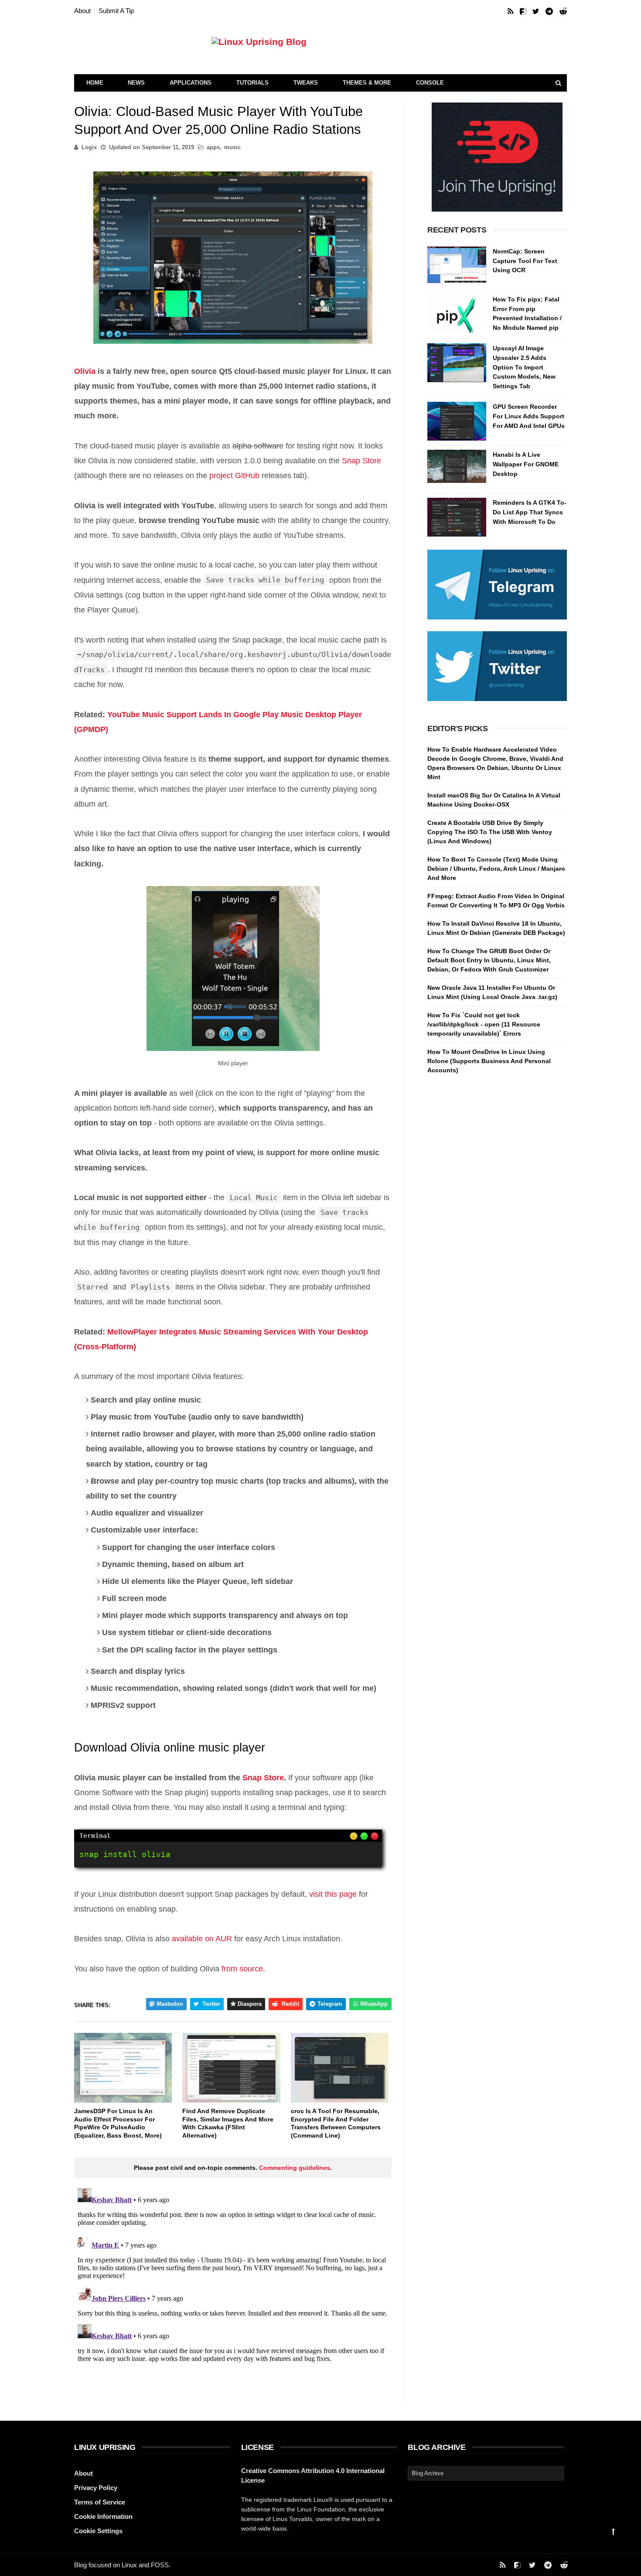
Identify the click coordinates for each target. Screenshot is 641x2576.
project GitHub (234, 476)
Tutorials (252, 83)
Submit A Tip (116, 11)
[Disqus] (233, 2294)
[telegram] (549, 12)
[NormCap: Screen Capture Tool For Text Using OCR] (457, 266)
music (232, 147)
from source (242, 1969)
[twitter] (536, 12)
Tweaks (306, 83)
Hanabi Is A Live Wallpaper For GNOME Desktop (526, 464)
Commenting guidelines (295, 2168)
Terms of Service (100, 2502)
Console (430, 83)
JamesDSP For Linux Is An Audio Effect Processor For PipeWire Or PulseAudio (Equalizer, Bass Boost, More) (118, 2123)
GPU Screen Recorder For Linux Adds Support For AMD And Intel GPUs (529, 416)
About (82, 11)
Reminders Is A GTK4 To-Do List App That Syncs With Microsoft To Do (530, 512)
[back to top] (613, 2532)
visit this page (333, 1894)
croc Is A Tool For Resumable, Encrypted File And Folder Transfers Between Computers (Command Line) (336, 2123)
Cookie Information (103, 2516)
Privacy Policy (96, 2488)
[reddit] (563, 12)
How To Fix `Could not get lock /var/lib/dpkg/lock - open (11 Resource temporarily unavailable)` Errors (484, 1024)
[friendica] (523, 12)
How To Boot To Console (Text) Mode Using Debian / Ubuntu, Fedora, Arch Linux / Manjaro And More (496, 869)
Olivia (85, 371)
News (136, 83)
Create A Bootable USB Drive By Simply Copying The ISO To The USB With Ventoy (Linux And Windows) (490, 832)
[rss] (510, 12)
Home (95, 83)
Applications (191, 83)
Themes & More (367, 83)
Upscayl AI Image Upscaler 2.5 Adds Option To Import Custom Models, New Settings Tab (524, 367)
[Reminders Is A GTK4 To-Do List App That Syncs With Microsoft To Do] (457, 517)
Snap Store (361, 461)
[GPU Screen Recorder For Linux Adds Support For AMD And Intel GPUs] (457, 421)
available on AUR (202, 1939)
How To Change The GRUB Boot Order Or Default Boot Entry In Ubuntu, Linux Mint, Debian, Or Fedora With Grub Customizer (489, 960)
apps (213, 147)
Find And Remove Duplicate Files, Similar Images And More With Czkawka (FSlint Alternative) (228, 2123)
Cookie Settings (98, 2531)
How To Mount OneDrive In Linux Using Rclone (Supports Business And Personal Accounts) (489, 1061)
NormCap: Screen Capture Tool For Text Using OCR (525, 261)
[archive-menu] (486, 2473)
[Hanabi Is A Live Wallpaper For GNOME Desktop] (457, 469)
